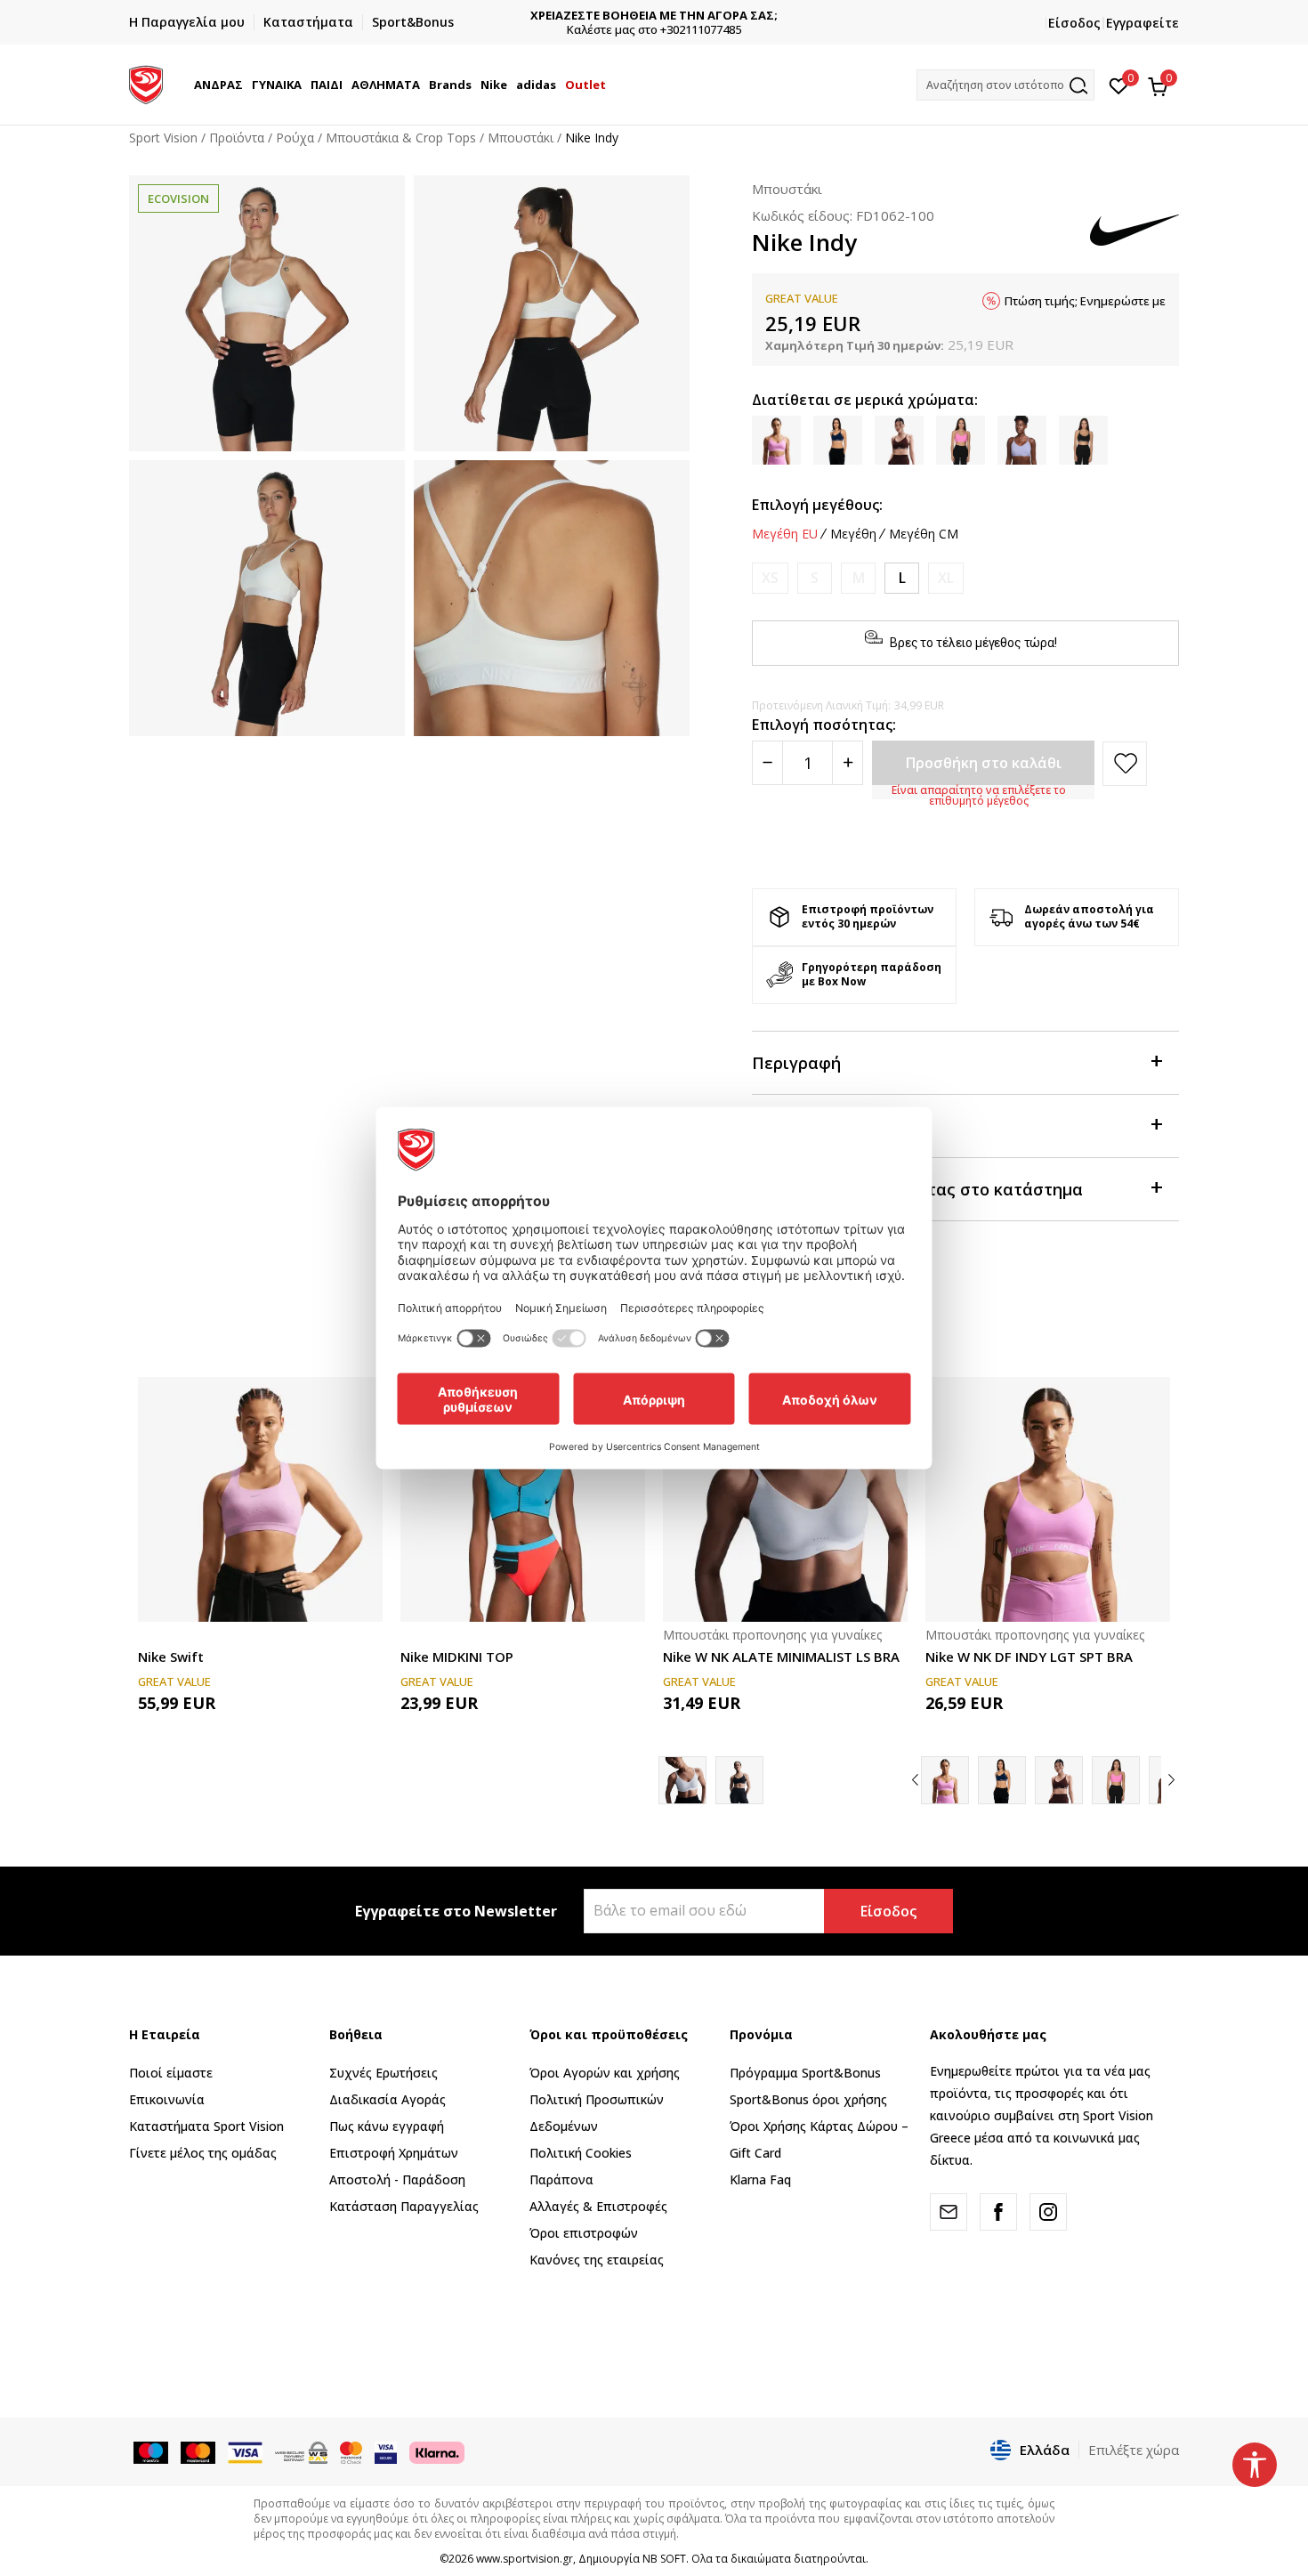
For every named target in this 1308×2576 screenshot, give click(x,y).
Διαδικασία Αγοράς (388, 2099)
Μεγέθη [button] (853, 534)
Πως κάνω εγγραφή (387, 2126)
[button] (246, 85)
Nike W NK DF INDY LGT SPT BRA (1029, 1657)
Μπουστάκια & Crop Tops (401, 138)
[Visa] (386, 2451)
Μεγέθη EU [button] (785, 534)
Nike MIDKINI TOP (457, 1657)
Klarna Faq (760, 2179)
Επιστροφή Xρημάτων (394, 2153)
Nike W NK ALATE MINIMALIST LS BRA (781, 1657)
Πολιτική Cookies (581, 2153)
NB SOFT (664, 2559)
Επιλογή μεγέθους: (817, 505)
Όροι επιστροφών (584, 2233)
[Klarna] (437, 2451)
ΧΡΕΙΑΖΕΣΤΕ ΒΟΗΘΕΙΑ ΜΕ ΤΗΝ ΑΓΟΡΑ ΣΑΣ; (654, 16)
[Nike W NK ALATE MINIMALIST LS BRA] (785, 1499)
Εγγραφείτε (1142, 23)
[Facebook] (998, 2212)
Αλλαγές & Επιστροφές (598, 2206)
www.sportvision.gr (525, 2559)
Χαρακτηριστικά (817, 1126)
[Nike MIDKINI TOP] (523, 1499)
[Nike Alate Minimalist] (739, 1780)
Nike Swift (171, 1657)
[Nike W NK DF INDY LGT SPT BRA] (1048, 1499)
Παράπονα (561, 2179)
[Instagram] (1048, 2212)
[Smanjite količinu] (767, 763)
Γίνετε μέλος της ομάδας (203, 2153)
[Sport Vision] (146, 83)
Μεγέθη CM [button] (924, 534)
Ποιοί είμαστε (171, 2073)
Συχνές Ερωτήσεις (384, 2073)
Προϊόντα (237, 138)
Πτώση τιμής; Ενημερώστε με (1085, 301)
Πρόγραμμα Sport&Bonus (805, 2073)
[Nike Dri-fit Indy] (1059, 1780)
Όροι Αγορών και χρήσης (605, 2073)
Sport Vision (163, 138)
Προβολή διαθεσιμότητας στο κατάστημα (917, 1189)
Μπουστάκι (521, 138)
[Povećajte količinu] (848, 763)
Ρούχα (295, 138)
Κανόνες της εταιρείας (597, 2260)
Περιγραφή (796, 1063)
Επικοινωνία (167, 2099)
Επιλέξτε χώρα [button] (1134, 2450)
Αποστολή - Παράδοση (397, 2179)
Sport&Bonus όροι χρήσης (808, 2099)
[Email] (949, 2212)
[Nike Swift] (260, 1499)
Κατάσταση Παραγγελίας (404, 2206)
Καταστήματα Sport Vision (206, 2126)
